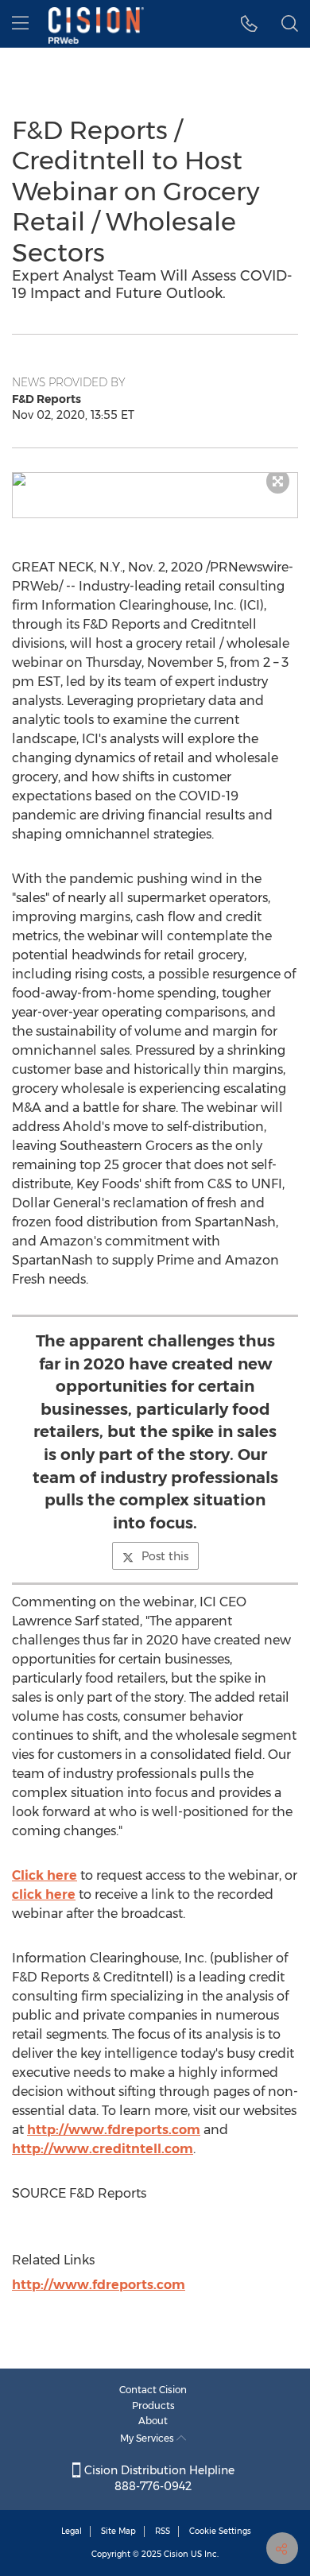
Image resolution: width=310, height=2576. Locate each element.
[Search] (290, 24)
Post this (165, 1556)
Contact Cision (153, 2390)
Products (153, 2406)
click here (44, 1894)
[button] (155, 479)
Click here (45, 1875)
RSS (163, 2531)
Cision (176, 2554)
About (153, 2421)
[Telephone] (249, 24)
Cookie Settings (220, 2531)
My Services (148, 2438)
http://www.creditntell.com (103, 2149)
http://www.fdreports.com (114, 2130)
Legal (72, 2531)
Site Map (118, 2531)
